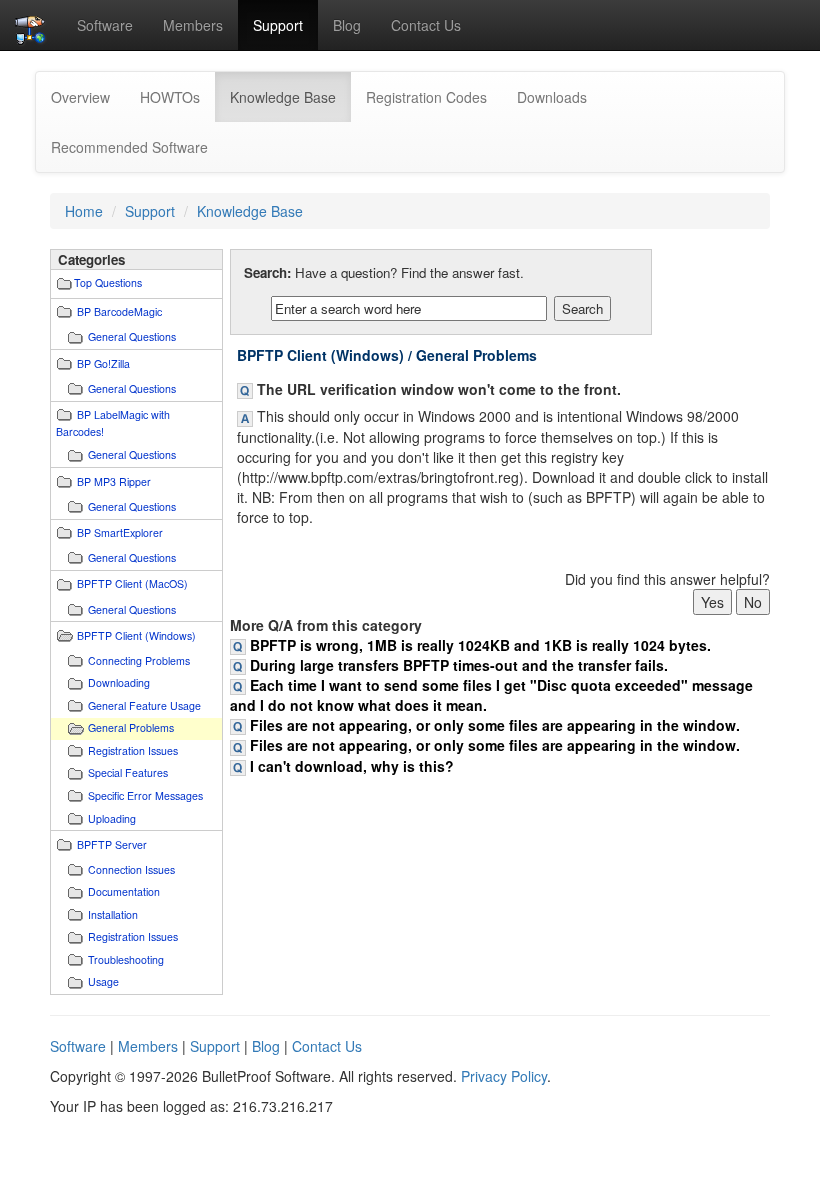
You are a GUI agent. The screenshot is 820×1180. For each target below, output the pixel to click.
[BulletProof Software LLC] (31, 25)
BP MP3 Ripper (114, 481)
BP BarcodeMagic (119, 311)
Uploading (112, 818)
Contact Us (426, 25)
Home (84, 211)
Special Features (128, 772)
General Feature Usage (144, 705)
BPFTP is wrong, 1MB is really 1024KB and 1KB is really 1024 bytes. (480, 645)
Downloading (119, 682)
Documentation (124, 891)
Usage (103, 981)
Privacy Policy (504, 1076)
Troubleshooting (126, 959)
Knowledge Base (290, 96)
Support (278, 25)
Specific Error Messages (145, 795)
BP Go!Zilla (103, 363)
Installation (113, 914)
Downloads (552, 97)
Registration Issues (133, 750)
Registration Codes (426, 97)
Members (193, 25)
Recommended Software (129, 147)
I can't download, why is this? (352, 766)
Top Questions (108, 282)
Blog (347, 25)
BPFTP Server (112, 844)
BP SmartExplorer (120, 532)
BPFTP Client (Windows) (136, 635)
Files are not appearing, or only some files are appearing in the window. (495, 725)
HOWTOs (170, 97)
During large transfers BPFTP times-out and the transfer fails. (459, 665)
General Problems (131, 727)
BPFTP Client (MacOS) (132, 583)
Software (105, 25)
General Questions (132, 336)
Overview (80, 97)
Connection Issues (131, 869)
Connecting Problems (139, 660)
